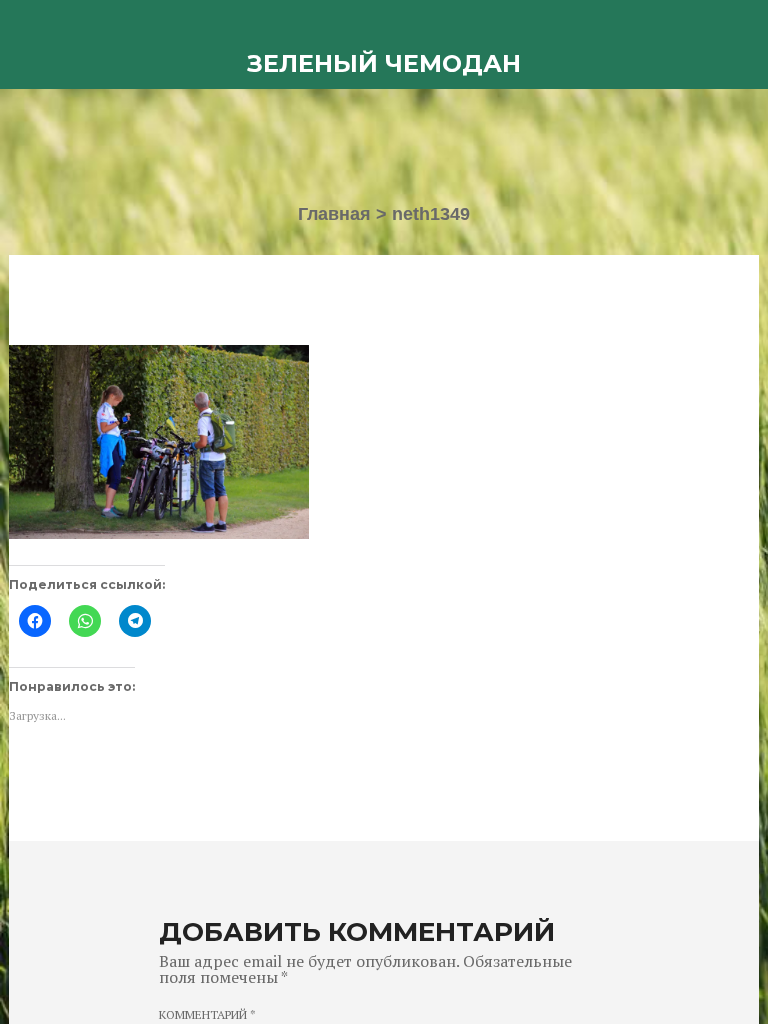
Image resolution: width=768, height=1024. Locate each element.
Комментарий (207, 1015)
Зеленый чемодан (384, 63)
